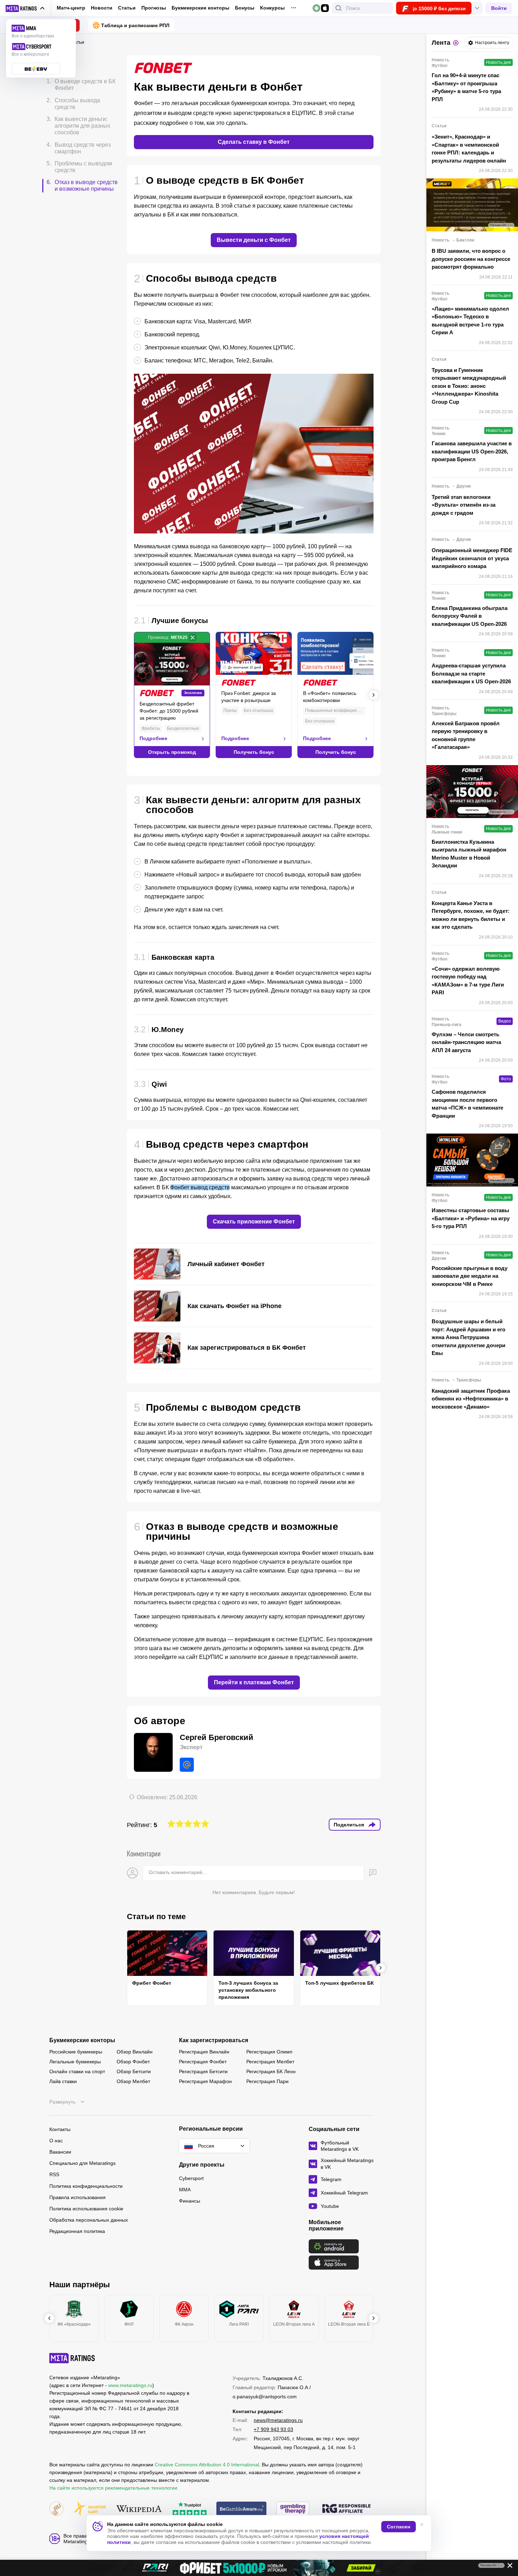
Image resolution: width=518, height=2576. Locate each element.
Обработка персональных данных (89, 2220)
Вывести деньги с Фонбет (254, 240)
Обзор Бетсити (134, 2071)
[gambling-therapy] (293, 2509)
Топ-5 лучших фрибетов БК (340, 1983)
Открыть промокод (172, 752)
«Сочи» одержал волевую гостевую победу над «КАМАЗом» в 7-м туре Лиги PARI (468, 981)
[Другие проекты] (25, 8)
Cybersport (191, 2178)
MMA (185, 2190)
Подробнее (153, 738)
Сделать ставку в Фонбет (254, 142)
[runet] (56, 2509)
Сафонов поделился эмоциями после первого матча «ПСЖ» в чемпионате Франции (467, 1104)
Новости (102, 8)
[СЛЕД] (374, 695)
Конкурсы (272, 8)
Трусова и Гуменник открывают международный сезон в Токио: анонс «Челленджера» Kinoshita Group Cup (469, 386)
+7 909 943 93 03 (273, 2429)
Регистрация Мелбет (270, 2062)
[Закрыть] (507, 2567)
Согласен (399, 2527)
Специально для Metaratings (82, 2163)
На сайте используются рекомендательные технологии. (114, 2488)
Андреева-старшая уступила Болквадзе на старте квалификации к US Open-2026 (471, 673)
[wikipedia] (139, 2509)
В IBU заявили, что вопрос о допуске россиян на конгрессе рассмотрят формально (471, 259)
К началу (64, 64)
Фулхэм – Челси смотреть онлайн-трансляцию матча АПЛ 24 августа (466, 1042)
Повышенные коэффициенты (335, 710)
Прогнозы (154, 8)
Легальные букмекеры (75, 2062)
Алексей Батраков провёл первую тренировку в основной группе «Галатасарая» (466, 735)
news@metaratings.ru (278, 2420)
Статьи (127, 8)
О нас (56, 2141)
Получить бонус (254, 752)
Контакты (60, 2129)
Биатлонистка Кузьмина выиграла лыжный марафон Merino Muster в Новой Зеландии (469, 854)
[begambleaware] (242, 2509)
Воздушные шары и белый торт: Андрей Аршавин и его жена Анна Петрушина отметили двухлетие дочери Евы (468, 1337)
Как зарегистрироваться (214, 2040)
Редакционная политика (77, 2231)
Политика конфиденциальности (86, 2186)
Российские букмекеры (76, 2052)
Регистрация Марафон (205, 2081)
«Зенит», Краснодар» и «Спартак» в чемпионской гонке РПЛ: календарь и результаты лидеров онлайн (469, 149)
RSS (54, 2174)
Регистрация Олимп (269, 2052)
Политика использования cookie (86, 2209)
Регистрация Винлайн (204, 2052)
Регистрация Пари (267, 2081)
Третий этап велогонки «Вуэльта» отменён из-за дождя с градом (464, 505)
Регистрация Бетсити (203, 2071)
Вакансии (60, 2152)
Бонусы (245, 8)
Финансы (190, 2201)
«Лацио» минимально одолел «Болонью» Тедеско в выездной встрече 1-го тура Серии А (470, 321)
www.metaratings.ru (130, 2385)
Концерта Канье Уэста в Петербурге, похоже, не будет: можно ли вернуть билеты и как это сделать (471, 915)
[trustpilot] (190, 2509)
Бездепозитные (183, 728)
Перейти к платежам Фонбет (254, 1682)
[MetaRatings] (72, 2358)
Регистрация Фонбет (203, 2062)
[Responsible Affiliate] (346, 2509)
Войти (499, 8)
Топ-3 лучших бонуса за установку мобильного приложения (248, 1990)
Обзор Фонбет (133, 2062)
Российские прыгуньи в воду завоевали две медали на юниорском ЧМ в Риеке (470, 1276)
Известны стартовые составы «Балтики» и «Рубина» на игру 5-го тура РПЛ (471, 1218)
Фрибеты (151, 728)
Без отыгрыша (258, 710)
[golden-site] (90, 2509)
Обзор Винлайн (135, 2052)
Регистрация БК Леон (271, 2071)
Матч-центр (71, 8)
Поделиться (349, 1825)
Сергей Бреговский (217, 1737)
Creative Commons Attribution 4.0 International (207, 2465)
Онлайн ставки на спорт (77, 2071)
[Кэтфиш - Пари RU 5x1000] (259, 2568)
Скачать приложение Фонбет (254, 1222)
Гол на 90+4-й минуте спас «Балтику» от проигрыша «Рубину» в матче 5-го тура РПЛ (466, 87)
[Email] (187, 1765)
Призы (230, 710)
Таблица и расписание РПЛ (135, 25)
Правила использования (78, 2197)
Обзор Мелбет (133, 2081)
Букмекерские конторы (201, 8)
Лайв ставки (63, 2081)
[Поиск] (339, 8)
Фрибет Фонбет (152, 1983)
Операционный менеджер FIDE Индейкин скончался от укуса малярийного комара (472, 558)
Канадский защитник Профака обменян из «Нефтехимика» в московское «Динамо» (471, 1399)
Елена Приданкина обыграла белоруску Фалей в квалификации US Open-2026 (470, 616)
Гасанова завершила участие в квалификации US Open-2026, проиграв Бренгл (472, 451)
